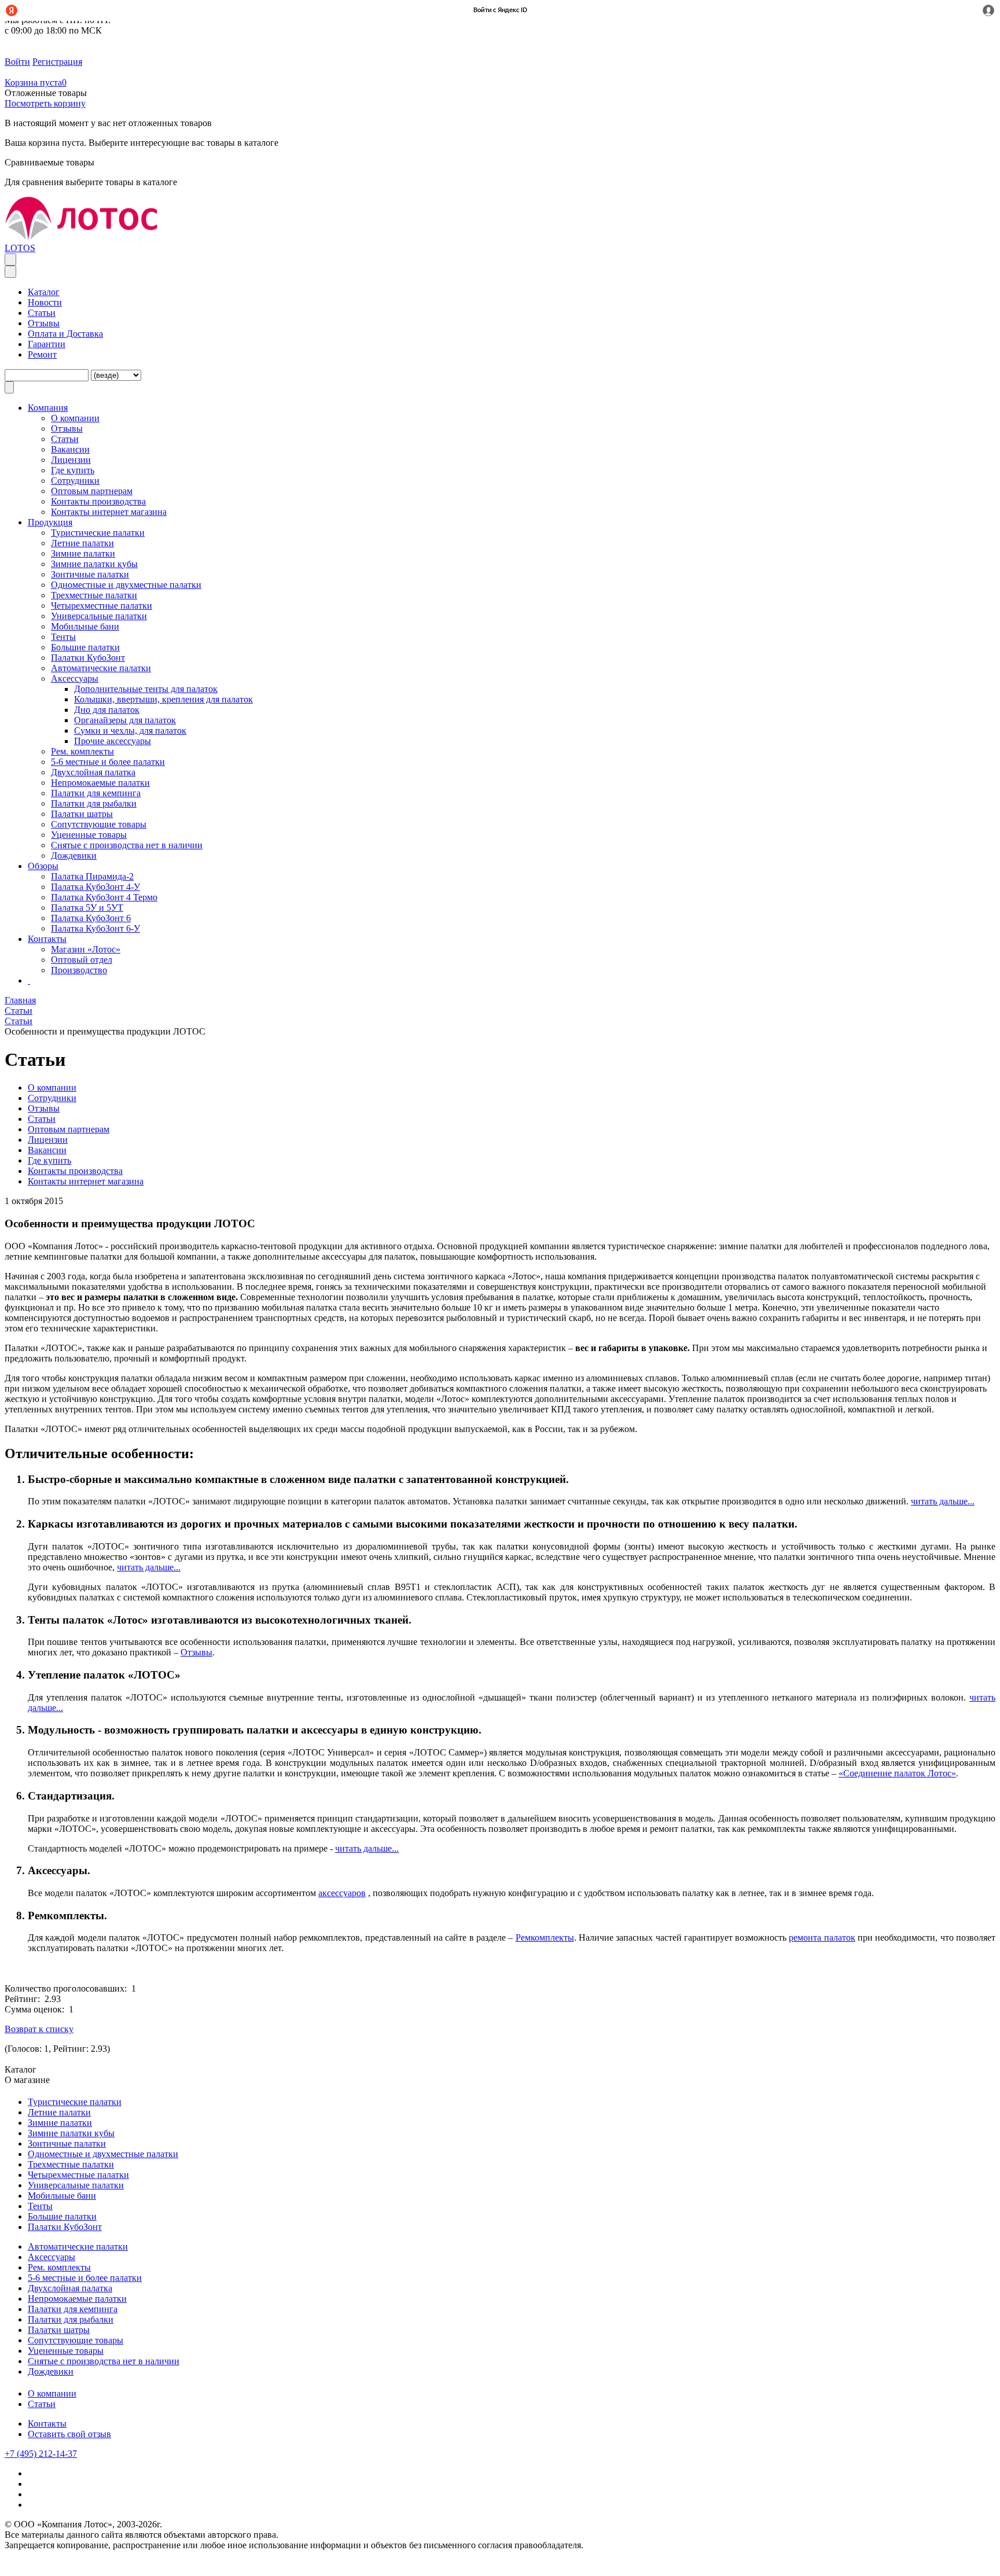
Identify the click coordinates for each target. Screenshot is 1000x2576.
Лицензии (71, 460)
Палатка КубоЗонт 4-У (95, 887)
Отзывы (44, 323)
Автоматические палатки (101, 668)
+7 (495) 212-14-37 (41, 2454)
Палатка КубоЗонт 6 (91, 918)
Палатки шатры (82, 814)
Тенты (63, 637)
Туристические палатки (98, 533)
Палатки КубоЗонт (88, 658)
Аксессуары (75, 678)
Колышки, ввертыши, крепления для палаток (163, 699)
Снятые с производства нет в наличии (127, 845)
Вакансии (70, 449)
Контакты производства (98, 501)
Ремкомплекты (545, 1937)
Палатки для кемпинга (96, 793)
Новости (45, 302)
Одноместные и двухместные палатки (126, 585)
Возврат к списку (39, 2029)
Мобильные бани (85, 626)
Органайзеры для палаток (125, 720)
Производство (79, 970)
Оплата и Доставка (65, 334)
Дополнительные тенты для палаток (146, 689)
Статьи (42, 313)
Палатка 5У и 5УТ (87, 908)
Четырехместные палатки (102, 606)
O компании (75, 418)
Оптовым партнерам (92, 491)
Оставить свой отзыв (69, 2434)
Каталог (44, 292)
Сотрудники (75, 481)
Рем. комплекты (82, 751)
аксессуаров (342, 1893)
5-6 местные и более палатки (108, 762)
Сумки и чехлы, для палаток (130, 731)
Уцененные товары (89, 835)
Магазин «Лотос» (86, 949)
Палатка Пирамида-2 (92, 876)
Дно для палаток (107, 710)
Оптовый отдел (82, 960)
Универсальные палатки (99, 616)
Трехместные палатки (94, 595)
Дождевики (74, 855)
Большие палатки (85, 647)
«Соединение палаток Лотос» (897, 1773)
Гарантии (47, 344)
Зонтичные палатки (90, 574)
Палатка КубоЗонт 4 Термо (104, 897)
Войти (17, 62)
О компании (52, 2393)
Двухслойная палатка (93, 772)
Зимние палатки (83, 553)
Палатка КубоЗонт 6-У (95, 928)
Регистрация (57, 62)
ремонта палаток (822, 1937)
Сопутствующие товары (99, 824)
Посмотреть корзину (45, 103)
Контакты (47, 2424)
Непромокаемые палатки (100, 783)
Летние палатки (82, 543)
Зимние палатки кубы (94, 564)
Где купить (73, 470)
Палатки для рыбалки (94, 803)
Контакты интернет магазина (109, 512)
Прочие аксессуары (113, 741)
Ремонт (42, 354)
